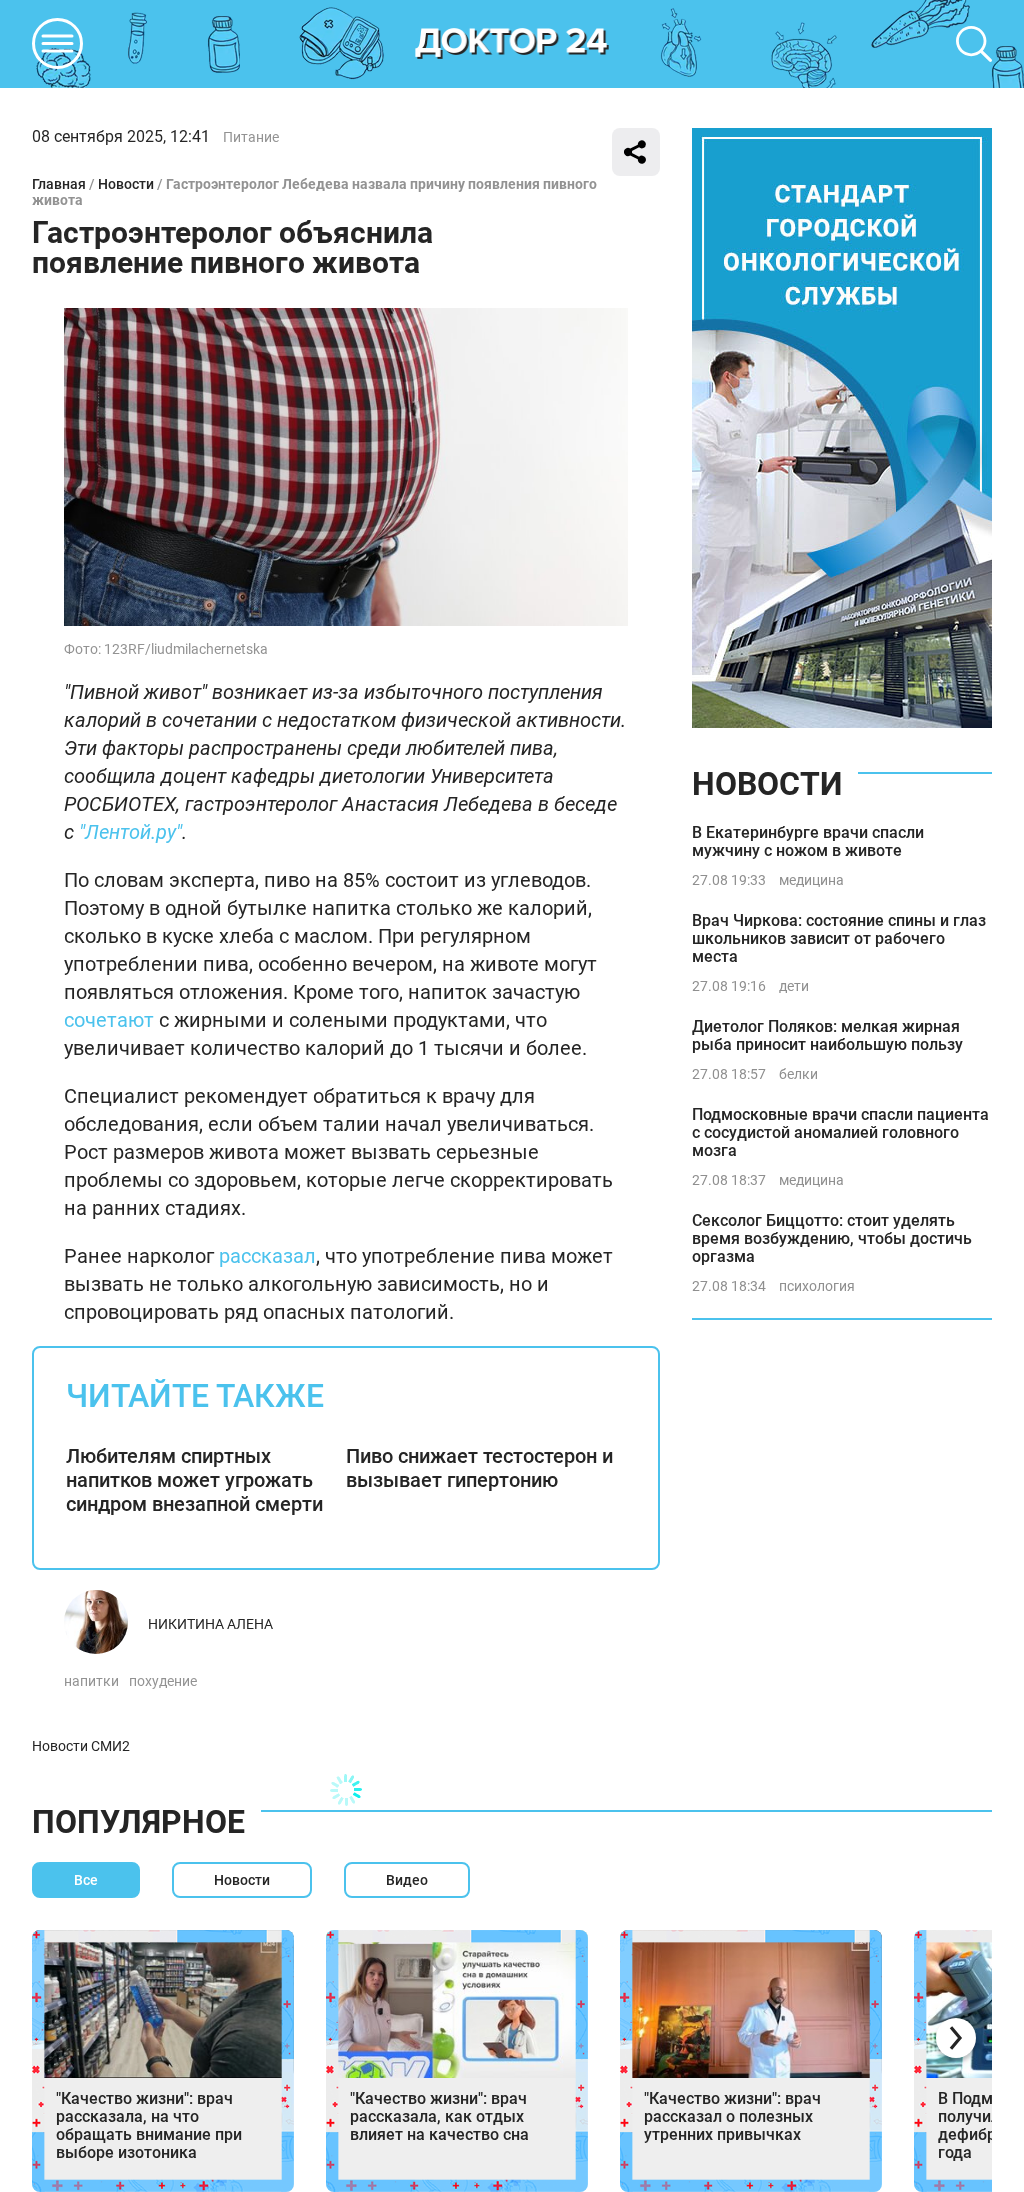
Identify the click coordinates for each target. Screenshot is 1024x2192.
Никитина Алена (210, 1624)
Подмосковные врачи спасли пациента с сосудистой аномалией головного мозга (840, 1132)
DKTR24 (512, 44)
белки (798, 1074)
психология (817, 1286)
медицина (811, 880)
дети (794, 986)
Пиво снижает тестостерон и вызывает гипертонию (479, 1468)
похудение (163, 1681)
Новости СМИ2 (81, 1746)
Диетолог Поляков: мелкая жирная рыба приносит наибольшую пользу (827, 1035)
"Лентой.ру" (130, 832)
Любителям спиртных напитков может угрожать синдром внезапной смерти (194, 1480)
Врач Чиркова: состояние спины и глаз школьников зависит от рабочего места (839, 938)
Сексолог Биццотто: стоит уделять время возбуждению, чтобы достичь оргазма (832, 1238)
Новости (126, 184)
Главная (59, 184)
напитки (91, 1681)
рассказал (267, 1256)
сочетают (109, 1020)
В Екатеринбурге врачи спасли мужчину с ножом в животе (808, 841)
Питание (251, 137)
